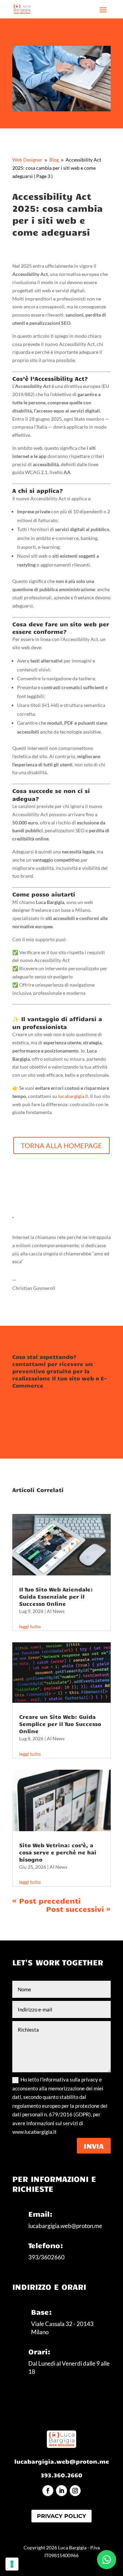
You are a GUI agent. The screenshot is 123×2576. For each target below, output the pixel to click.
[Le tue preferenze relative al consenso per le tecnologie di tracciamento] (12, 2564)
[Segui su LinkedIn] (61, 2491)
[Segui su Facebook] (48, 2491)
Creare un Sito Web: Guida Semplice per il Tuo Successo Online (60, 1724)
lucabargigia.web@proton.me (62, 2461)
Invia (94, 2146)
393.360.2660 (61, 2475)
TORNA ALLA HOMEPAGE (61, 1145)
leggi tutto (30, 1626)
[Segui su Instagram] (75, 2491)
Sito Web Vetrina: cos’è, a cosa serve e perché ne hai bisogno (58, 1852)
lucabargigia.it (73, 1096)
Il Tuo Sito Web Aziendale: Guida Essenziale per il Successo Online (56, 1596)
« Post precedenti (46, 1900)
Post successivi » (78, 1909)
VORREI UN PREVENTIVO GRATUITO (61, 1417)
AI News (56, 1611)
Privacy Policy (61, 2516)
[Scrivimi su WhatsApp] (107, 2560)
